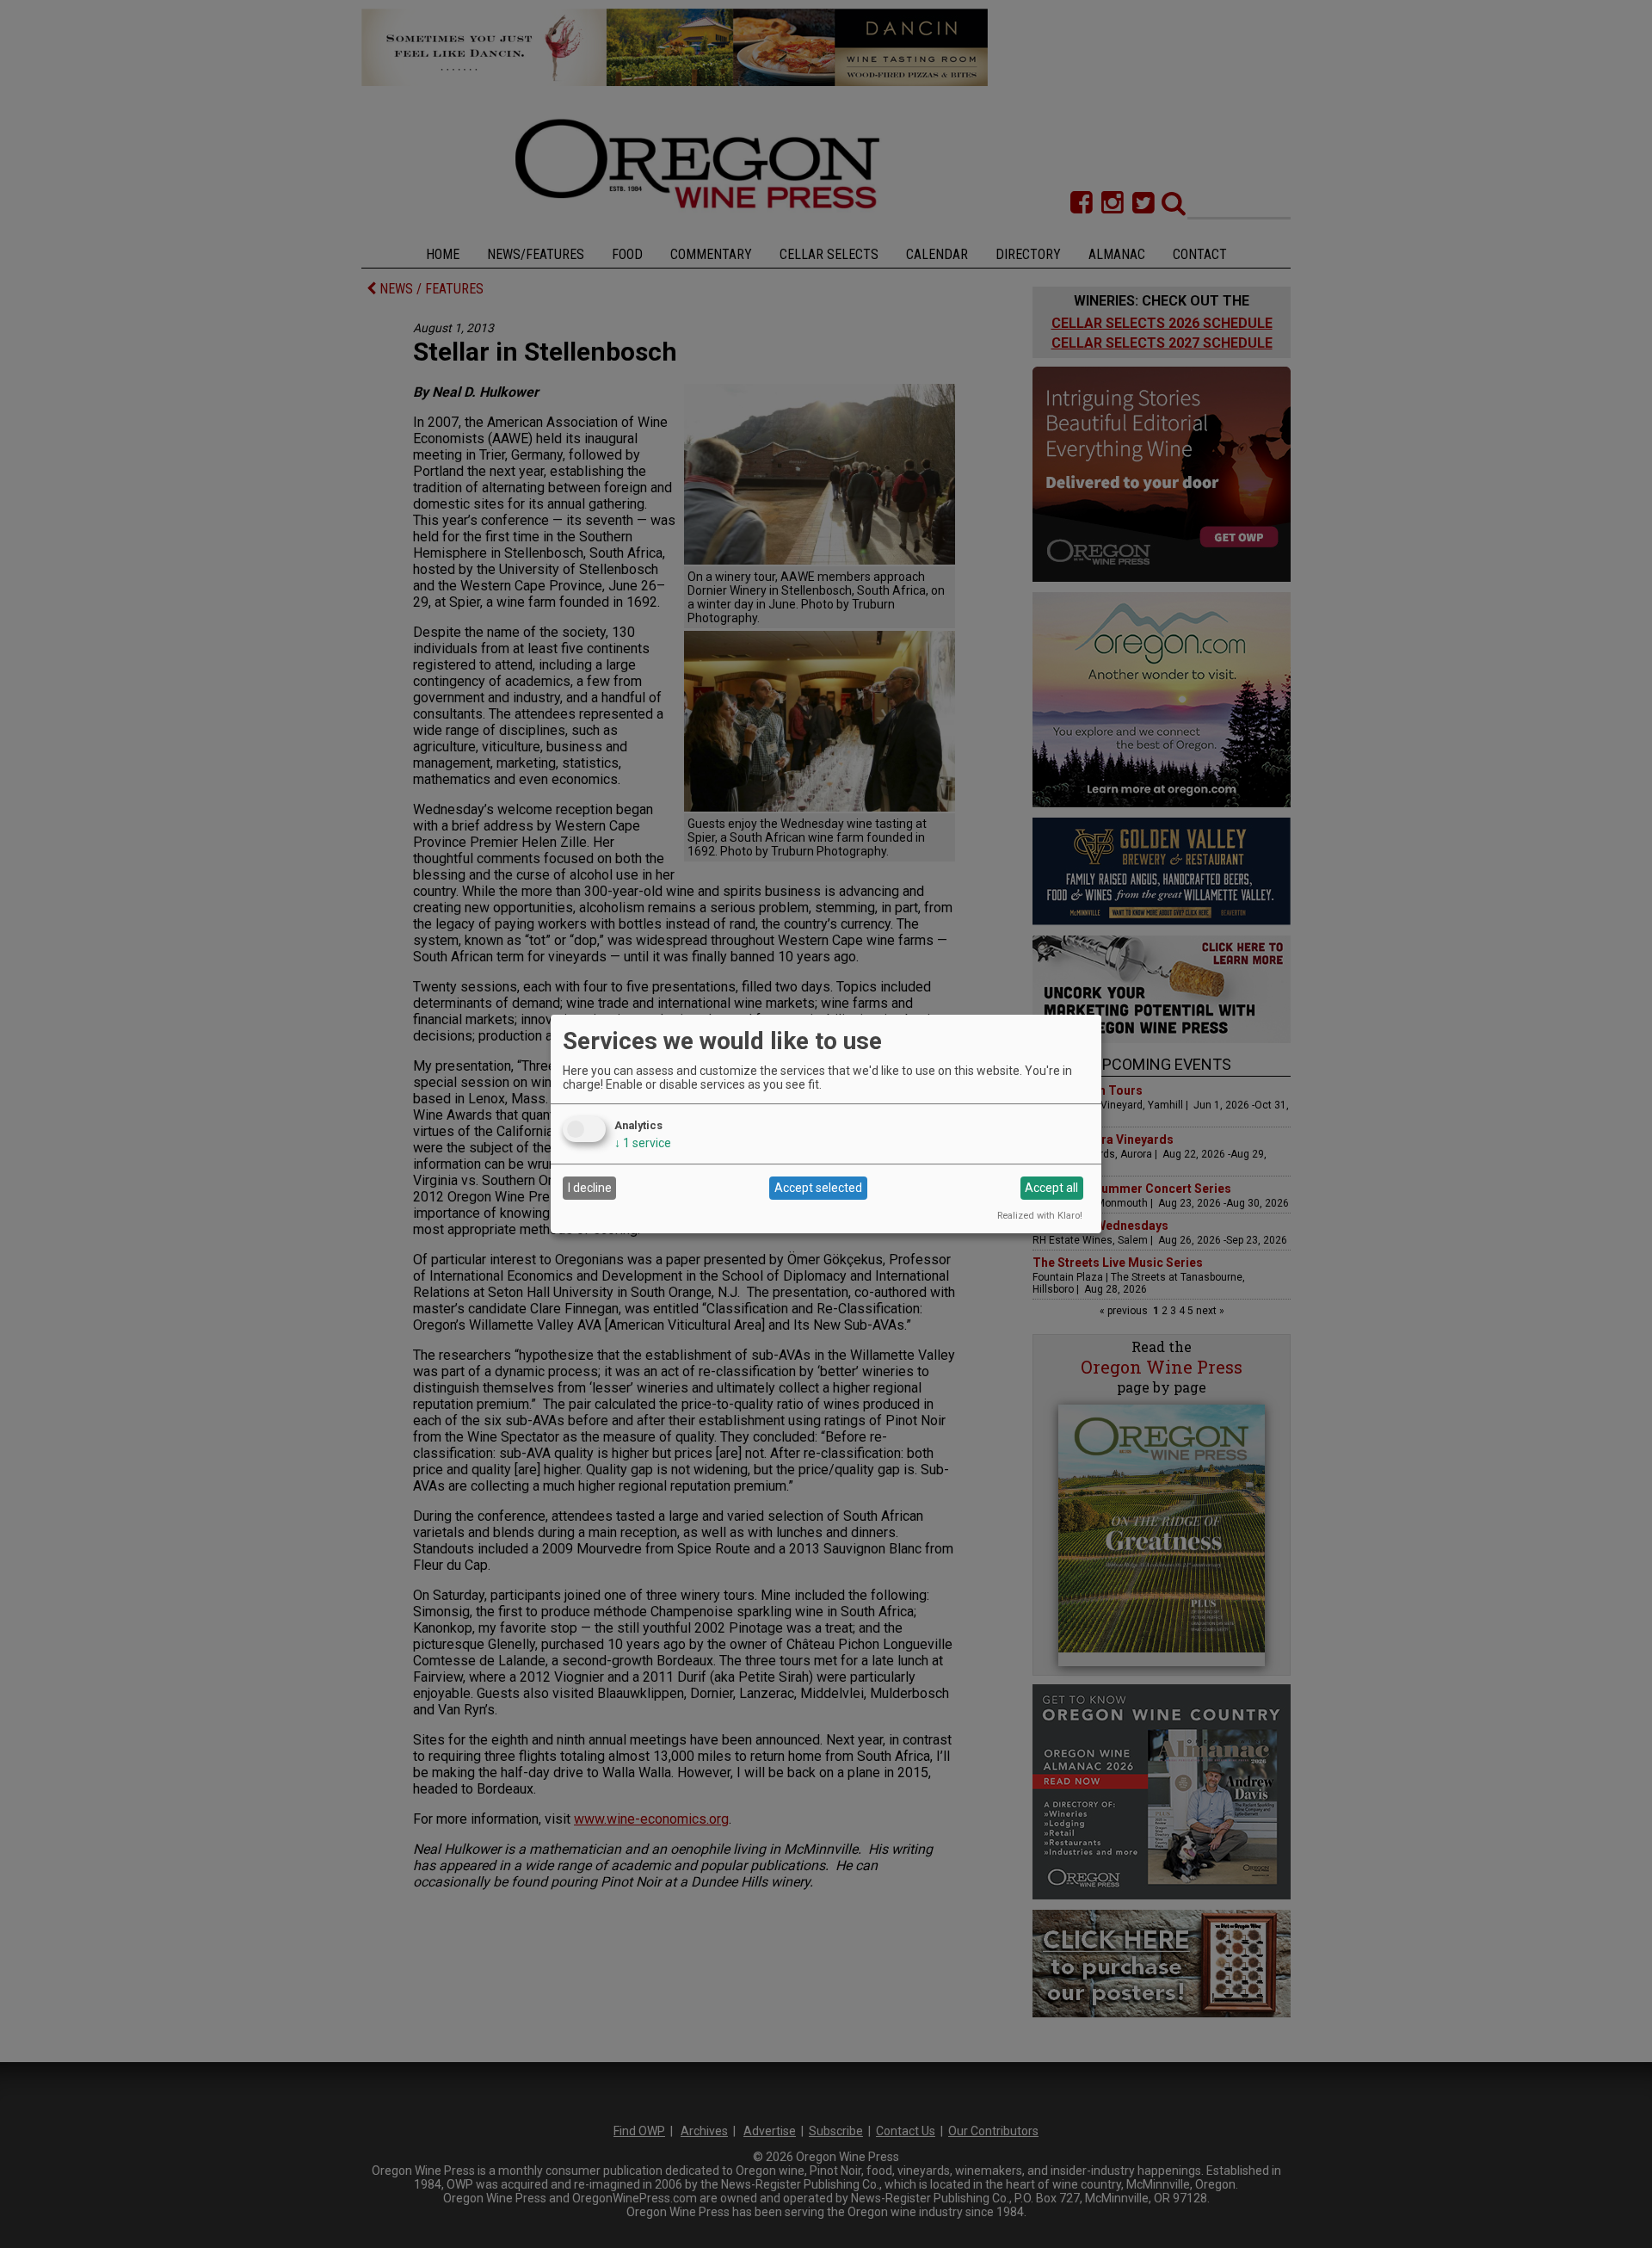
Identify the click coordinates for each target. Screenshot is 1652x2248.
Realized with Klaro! (1040, 1216)
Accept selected (818, 1188)
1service (643, 1143)
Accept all (1051, 1188)
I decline (590, 1188)
